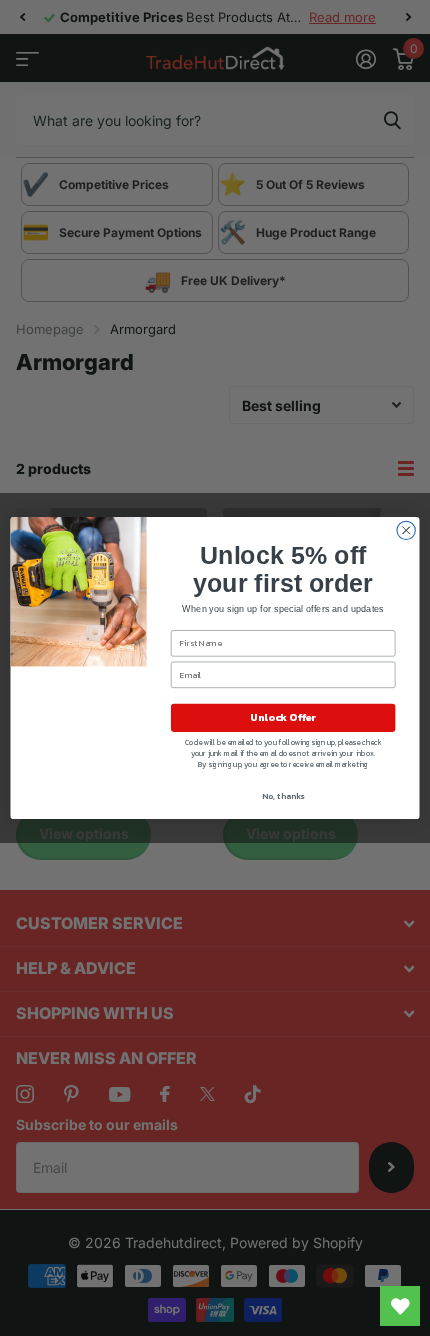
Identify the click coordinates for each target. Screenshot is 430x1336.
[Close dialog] (406, 530)
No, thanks (283, 796)
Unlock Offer (283, 718)
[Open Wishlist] (400, 1306)
